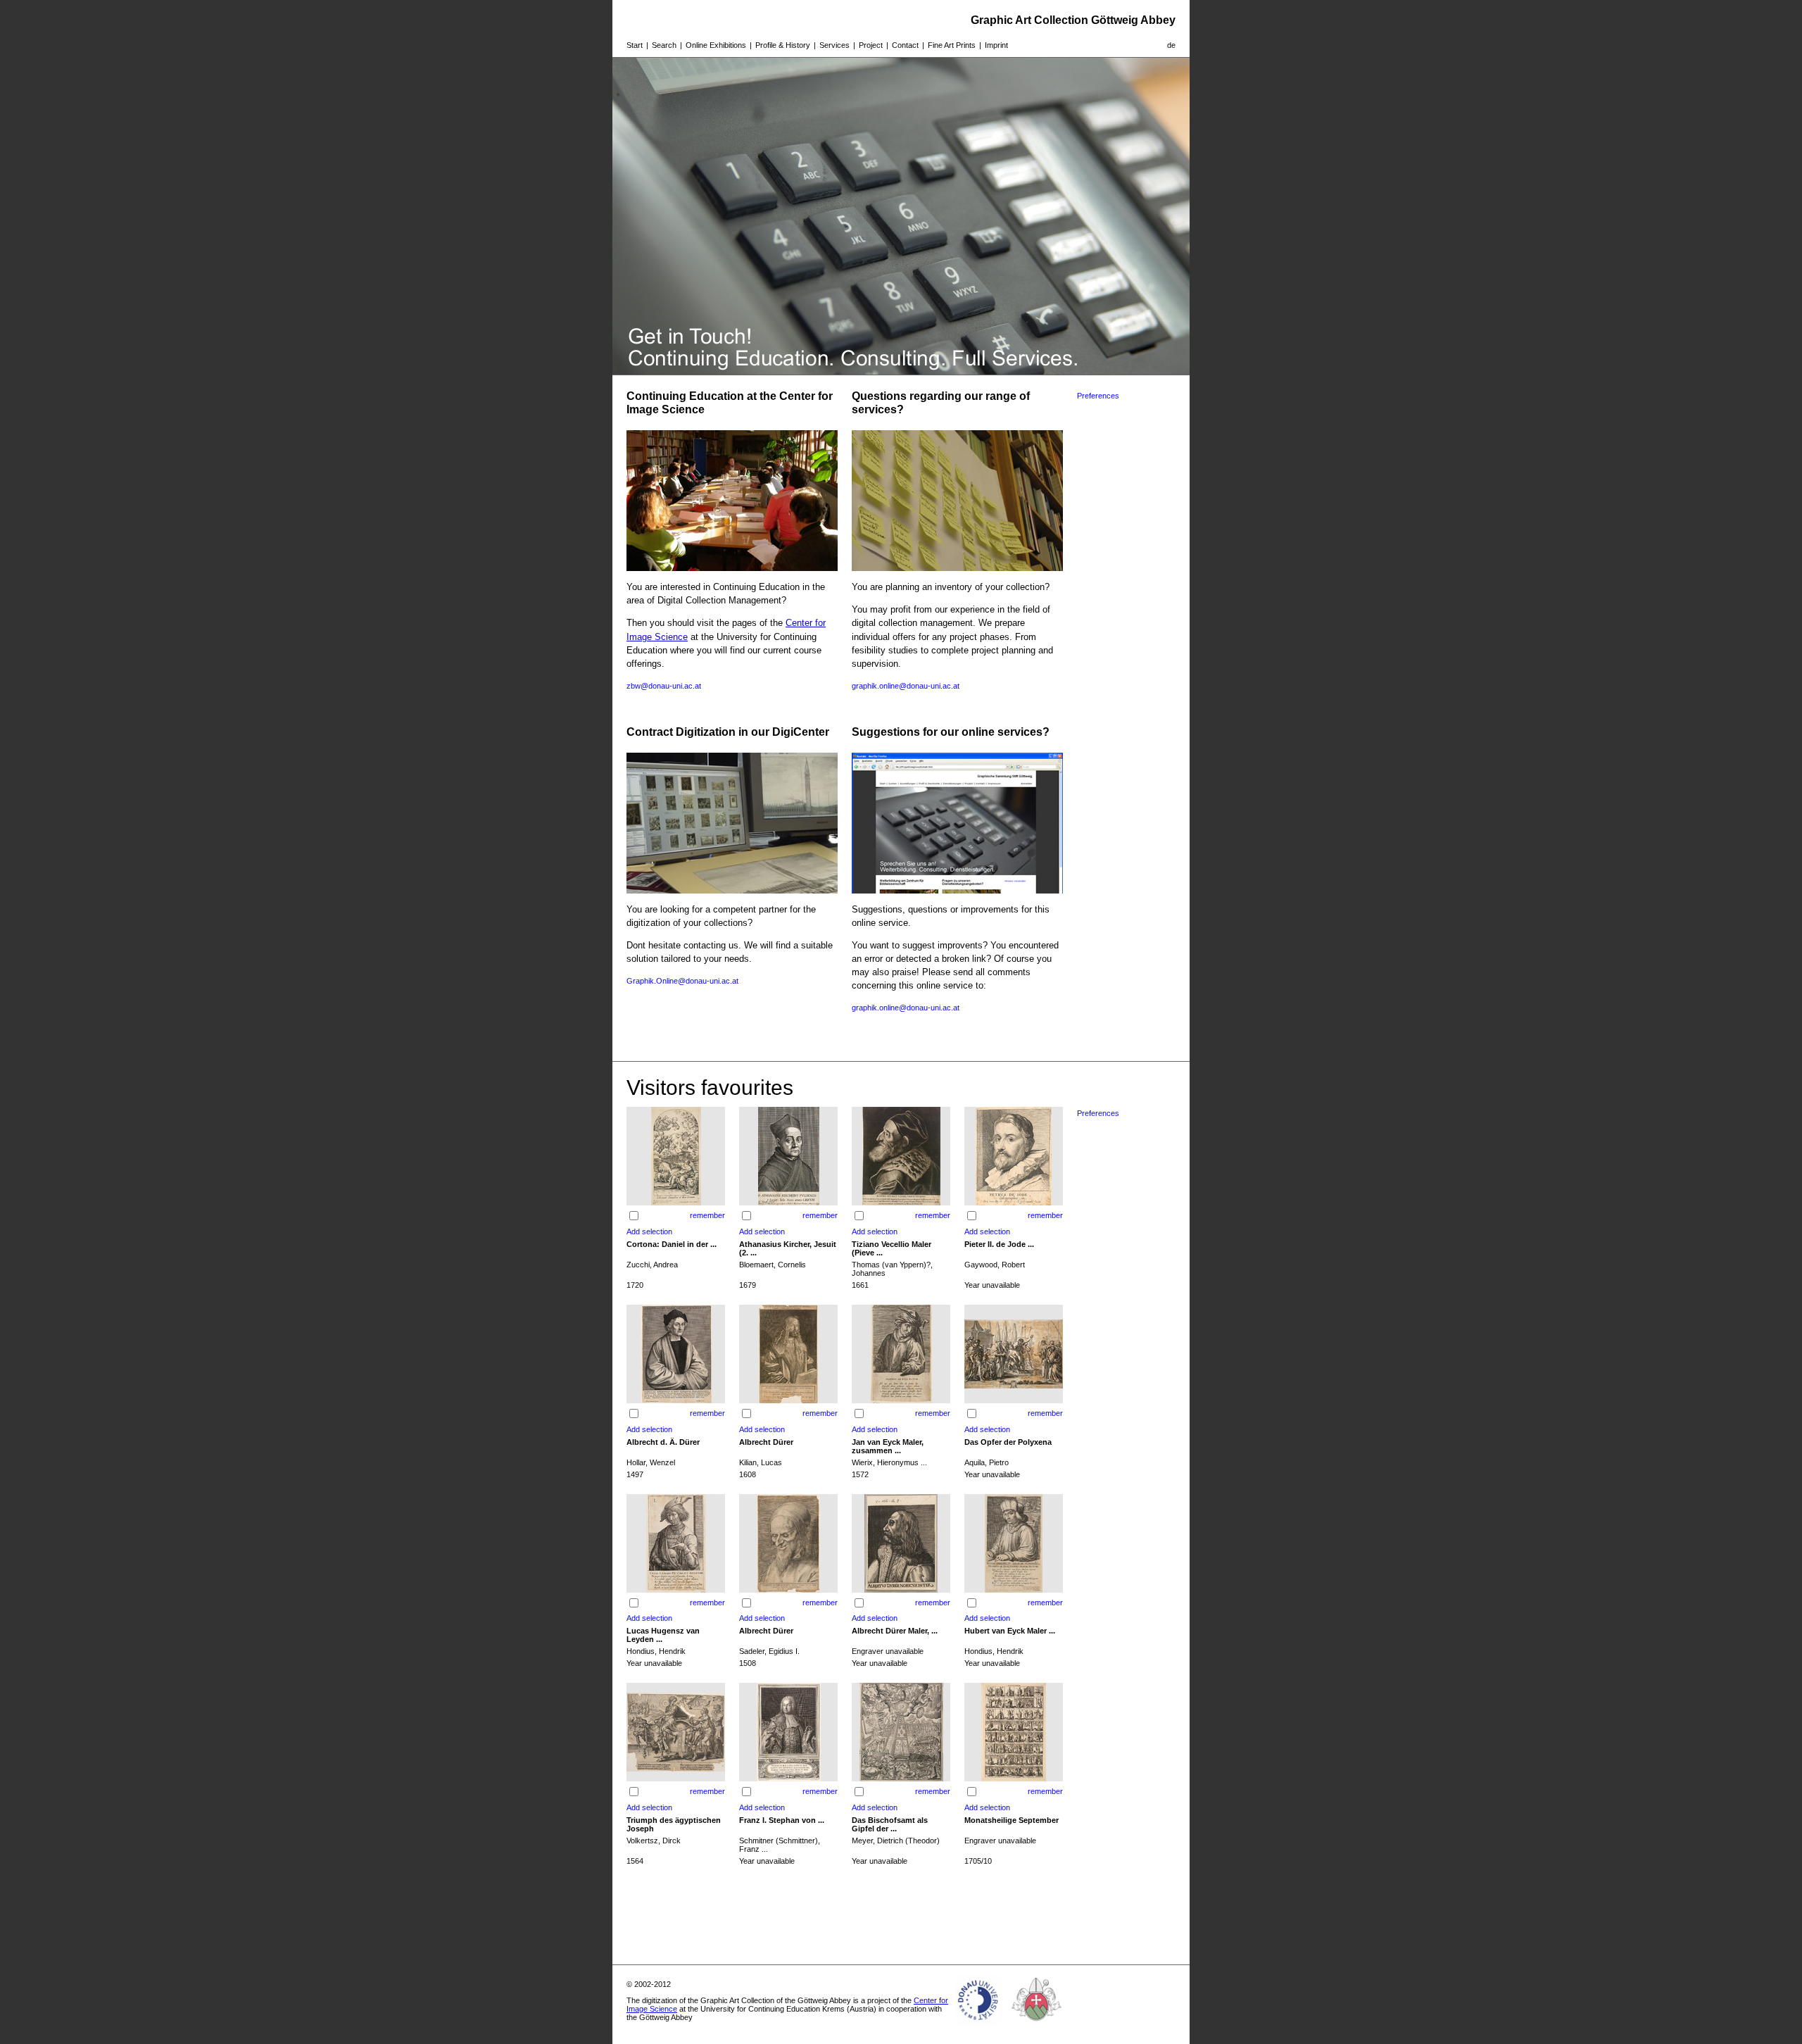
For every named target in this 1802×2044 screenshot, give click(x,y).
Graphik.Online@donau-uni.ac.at (682, 981)
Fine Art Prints (952, 45)
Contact (905, 45)
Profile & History (783, 45)
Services (834, 45)
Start (635, 45)
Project (871, 45)
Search (664, 45)
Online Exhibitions (716, 45)
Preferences (1098, 396)
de (1171, 45)
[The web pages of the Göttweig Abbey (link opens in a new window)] (1037, 2026)
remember (707, 1215)
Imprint (996, 45)
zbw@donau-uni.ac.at (664, 686)
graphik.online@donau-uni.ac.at (906, 686)
